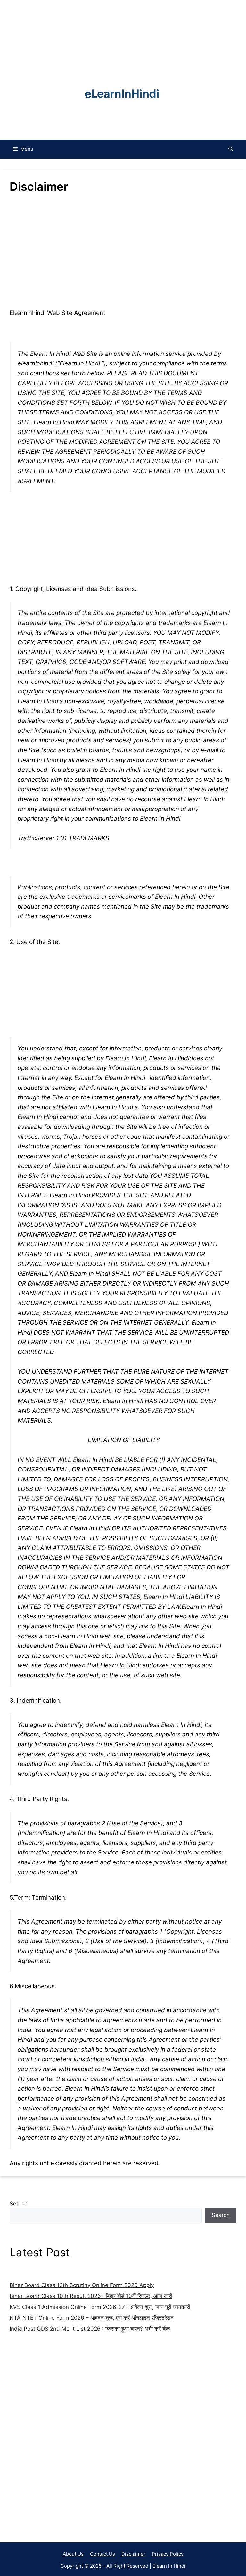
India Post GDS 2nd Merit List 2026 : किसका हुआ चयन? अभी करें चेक (90, 2329)
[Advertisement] (123, 2431)
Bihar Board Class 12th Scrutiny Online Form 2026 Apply (82, 2285)
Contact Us (102, 2554)
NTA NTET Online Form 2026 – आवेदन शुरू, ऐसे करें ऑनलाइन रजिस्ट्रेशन (92, 2318)
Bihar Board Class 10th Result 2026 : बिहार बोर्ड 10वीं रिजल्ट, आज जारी (91, 2296)
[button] (231, 149)
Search (19, 2204)
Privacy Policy (168, 2554)
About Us (73, 2554)
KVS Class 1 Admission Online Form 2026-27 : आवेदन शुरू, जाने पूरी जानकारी (100, 2307)
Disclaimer (133, 2554)
